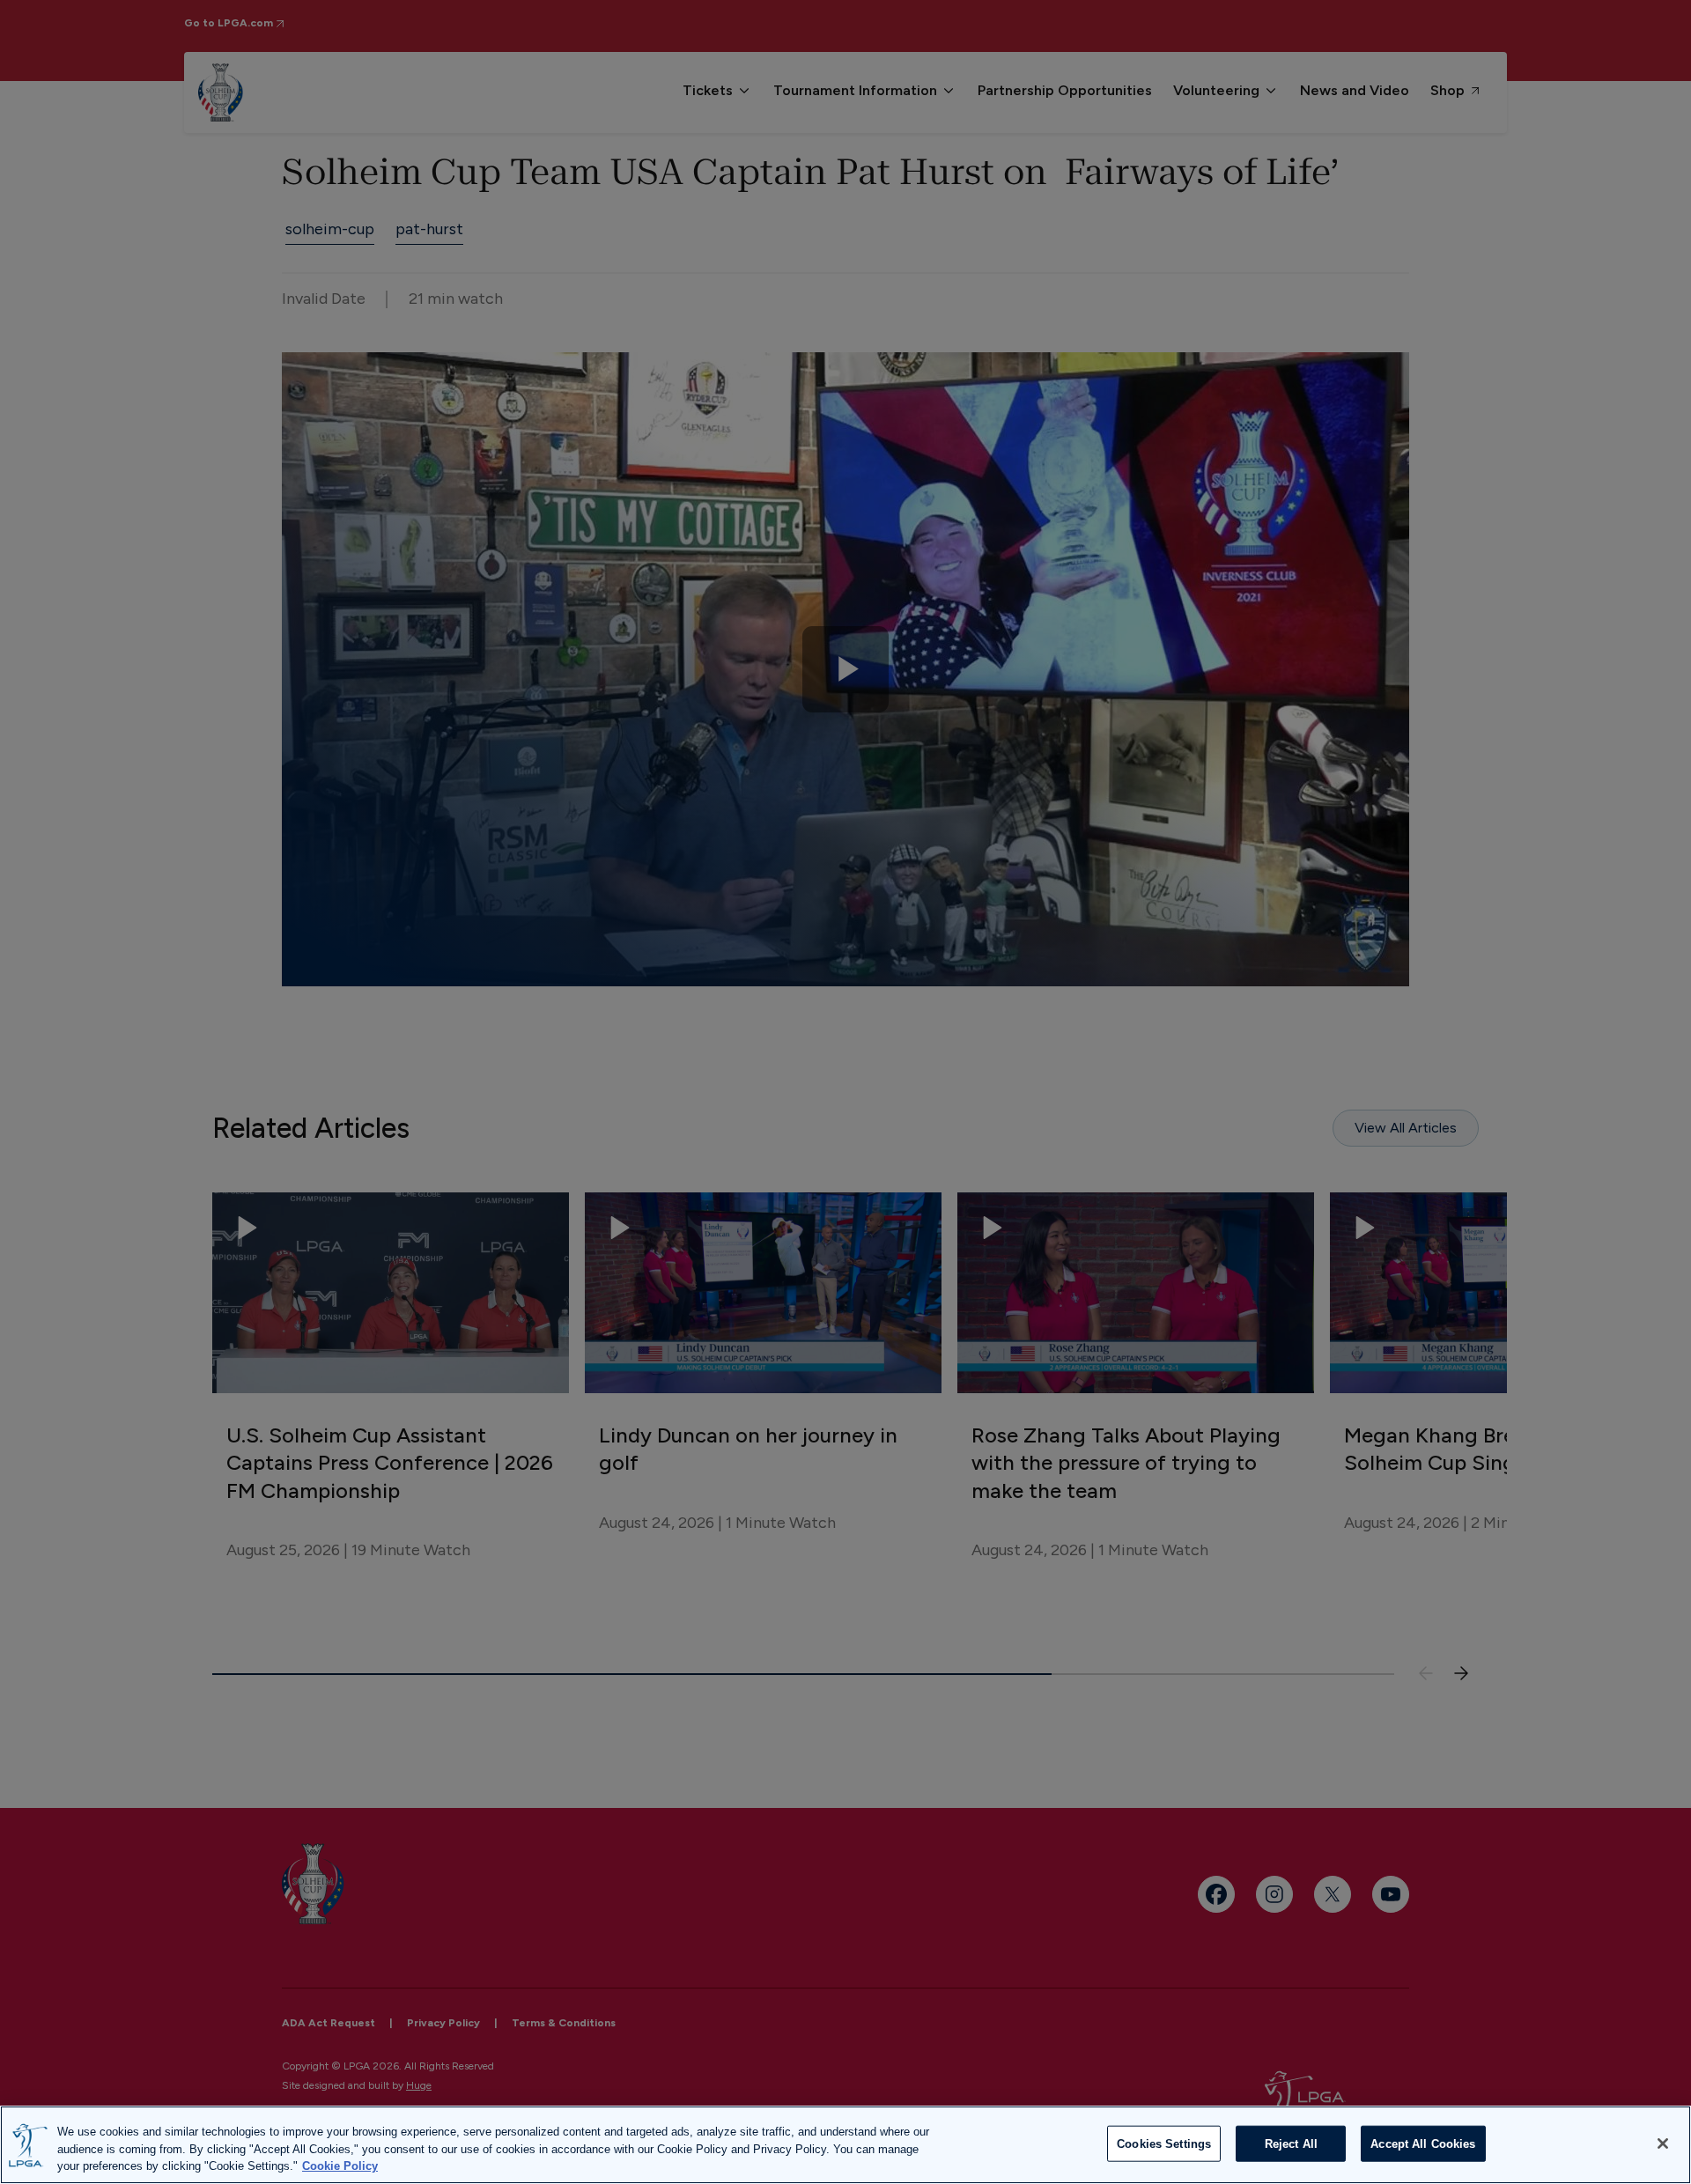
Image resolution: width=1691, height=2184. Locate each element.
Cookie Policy (340, 2166)
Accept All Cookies (1423, 2143)
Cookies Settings (1164, 2143)
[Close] (1663, 2143)
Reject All (1291, 2143)
